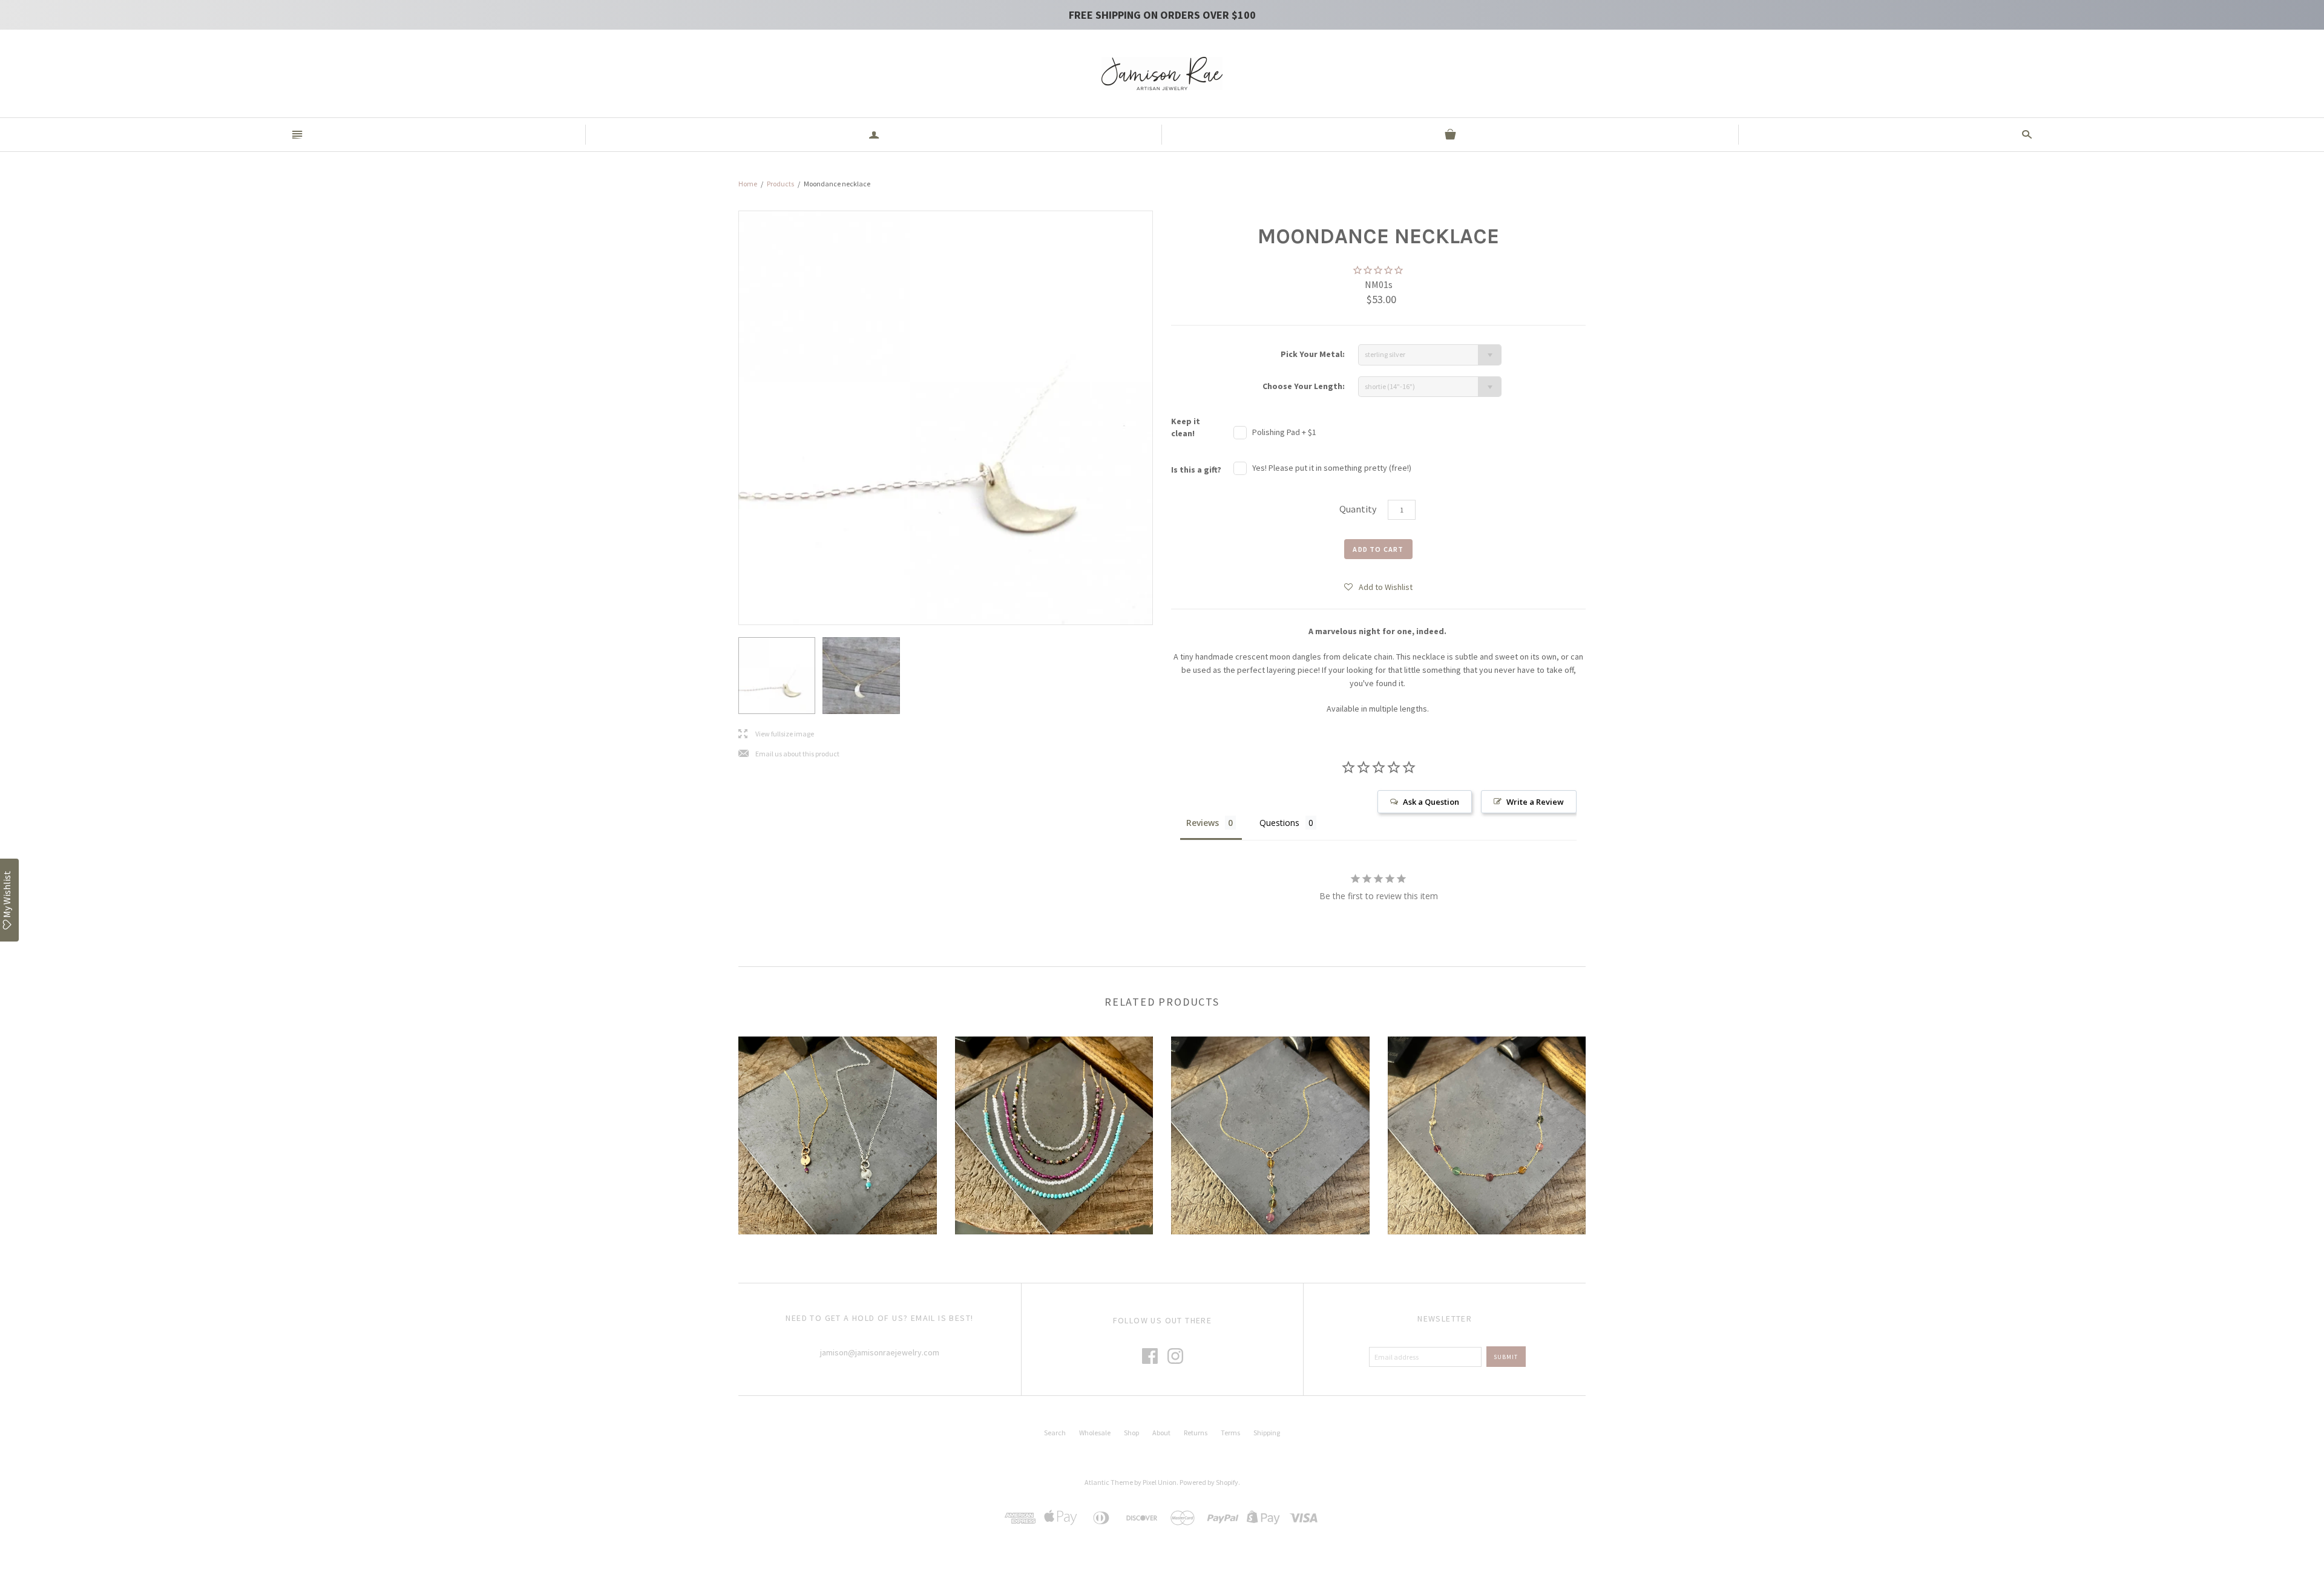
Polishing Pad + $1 (1284, 432)
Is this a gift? (1196, 470)
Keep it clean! (1186, 427)
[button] (1378, 586)
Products (780, 184)
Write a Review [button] (1535, 802)
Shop (1131, 1433)
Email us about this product (789, 754)
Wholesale (1095, 1433)
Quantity (1358, 509)
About (1161, 1433)
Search (1055, 1433)
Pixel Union (1160, 1482)
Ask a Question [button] (1431, 802)
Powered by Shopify (1209, 1482)
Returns (1196, 1433)
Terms (1230, 1433)
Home (748, 184)
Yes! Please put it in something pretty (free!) (1332, 468)
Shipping (1267, 1433)
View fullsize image (776, 734)
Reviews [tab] (1203, 823)
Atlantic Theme (1109, 1482)
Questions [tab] (1279, 823)
